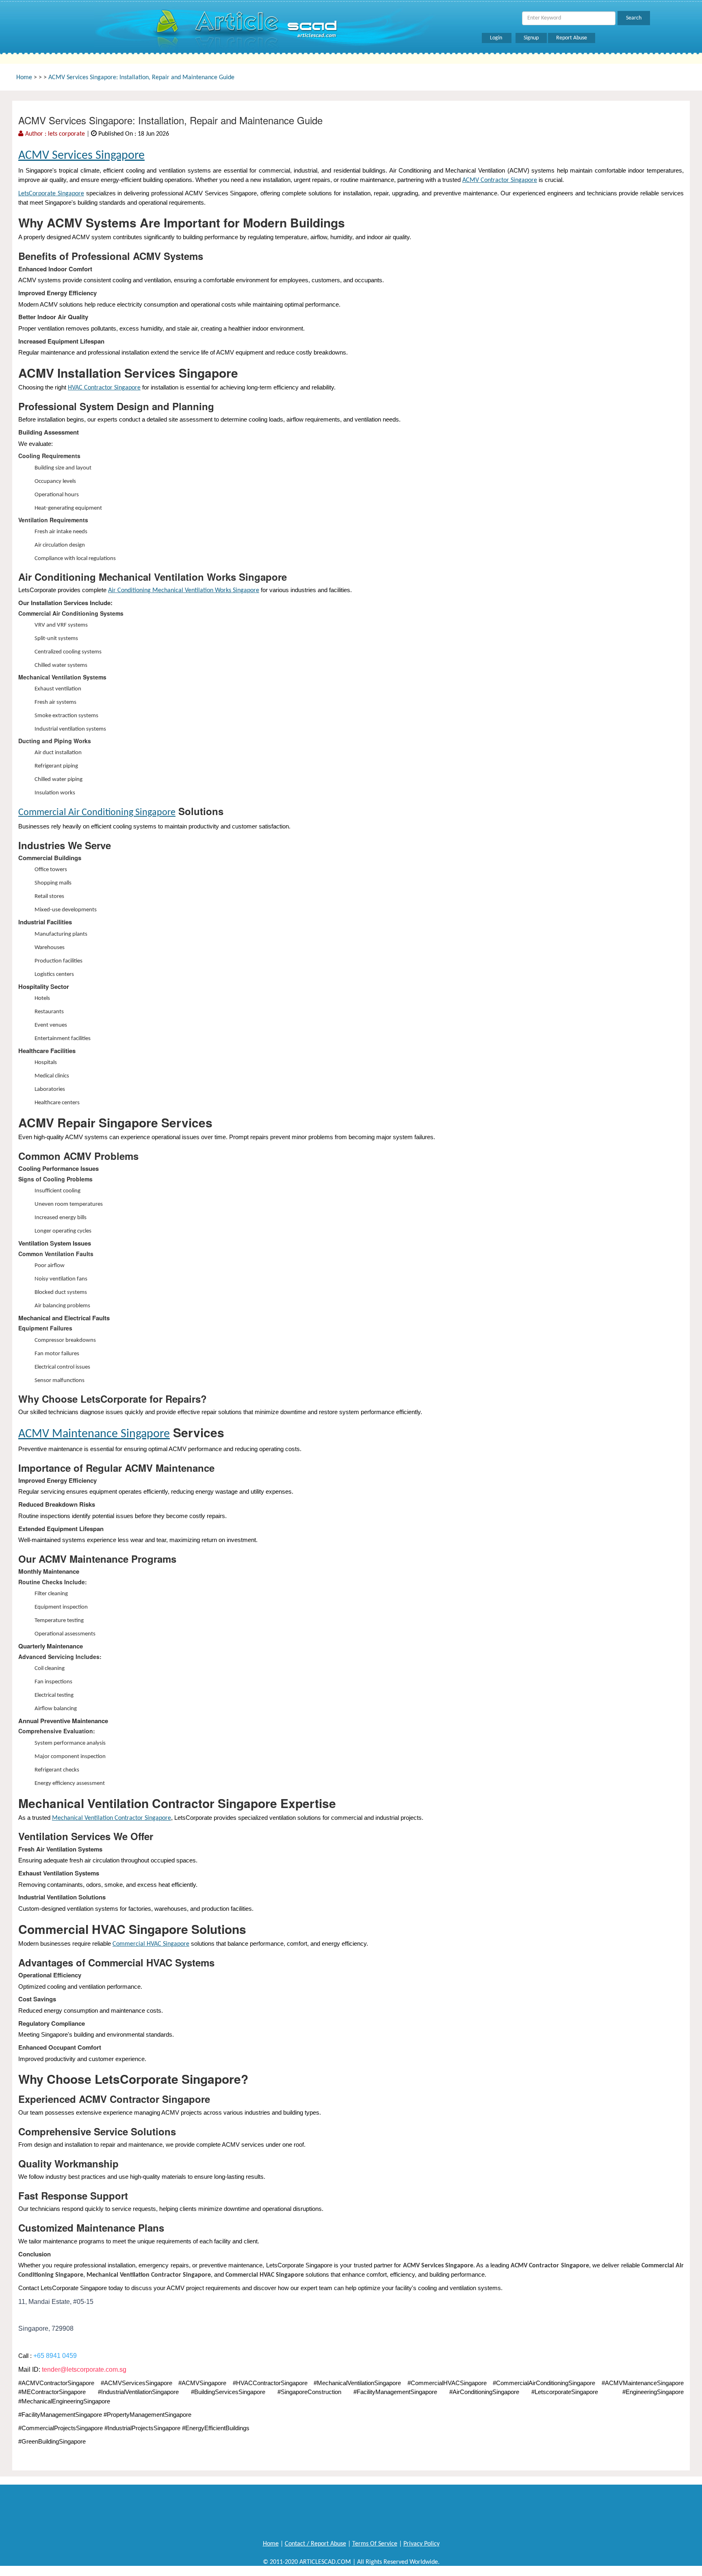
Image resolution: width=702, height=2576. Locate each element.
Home (24, 78)
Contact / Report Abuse (315, 2544)
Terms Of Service (375, 2544)
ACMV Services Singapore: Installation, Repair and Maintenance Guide (141, 78)
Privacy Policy (421, 2544)
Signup (531, 38)
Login (497, 38)
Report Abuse (572, 38)
